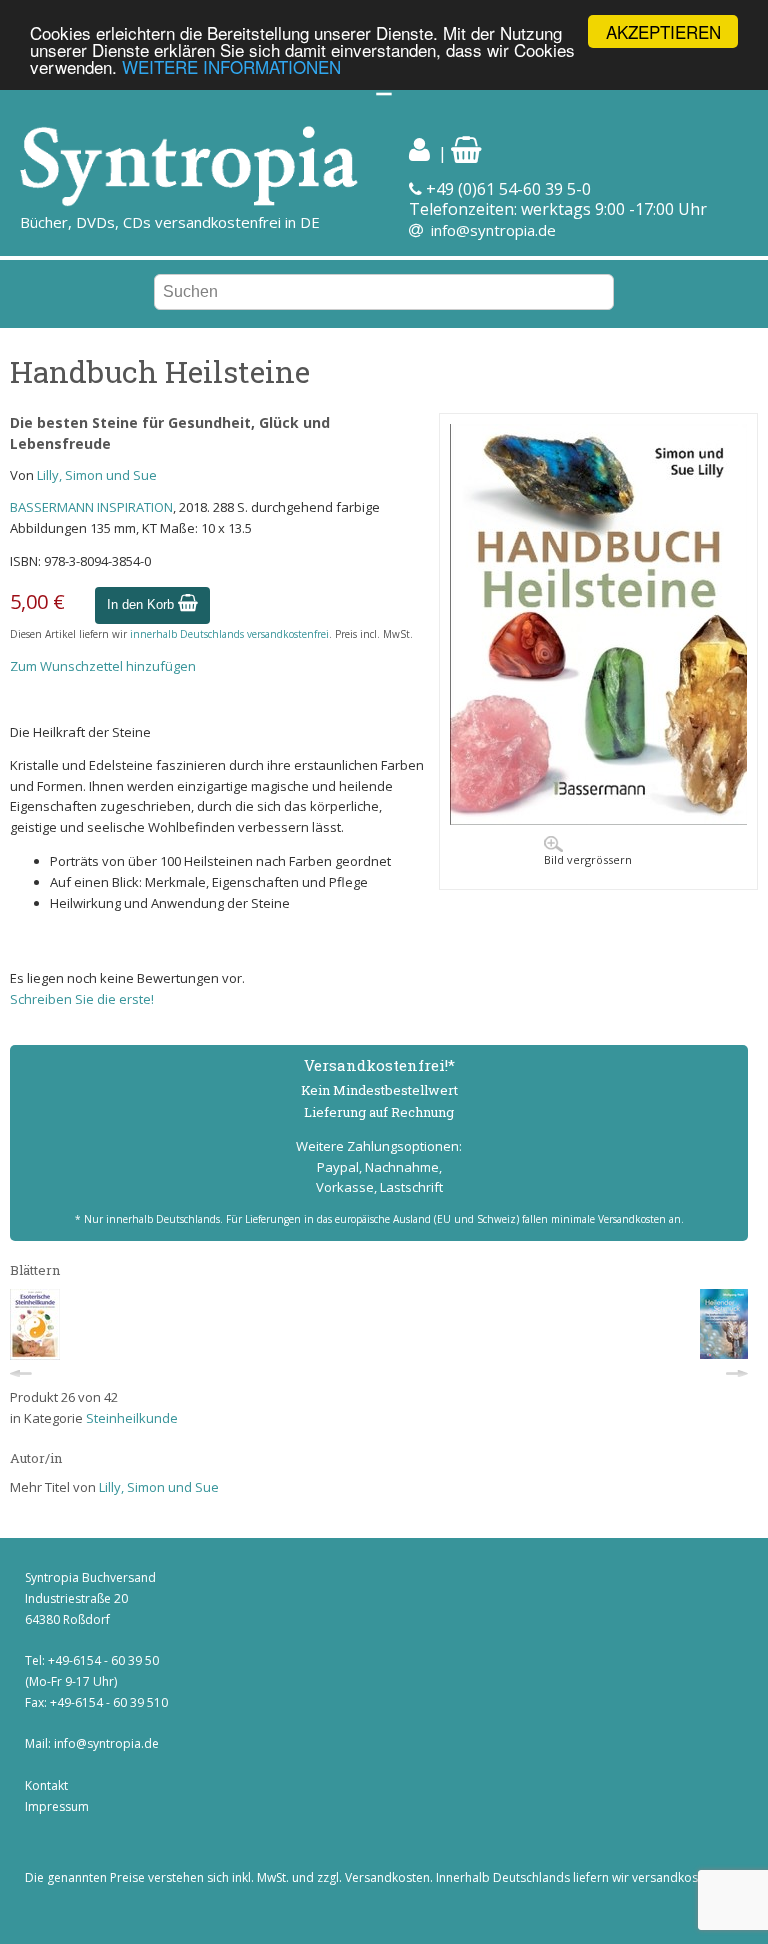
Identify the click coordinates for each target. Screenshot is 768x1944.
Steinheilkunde (132, 1418)
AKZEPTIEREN (663, 31)
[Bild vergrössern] (598, 820)
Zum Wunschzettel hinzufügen (103, 666)
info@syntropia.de (493, 230)
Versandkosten (387, 1877)
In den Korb (142, 604)
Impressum (57, 1806)
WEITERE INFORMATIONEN (231, 66)
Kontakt (46, 1785)
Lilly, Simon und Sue (97, 475)
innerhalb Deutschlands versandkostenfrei (229, 634)
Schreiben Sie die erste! (82, 999)
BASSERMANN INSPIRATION (91, 507)
